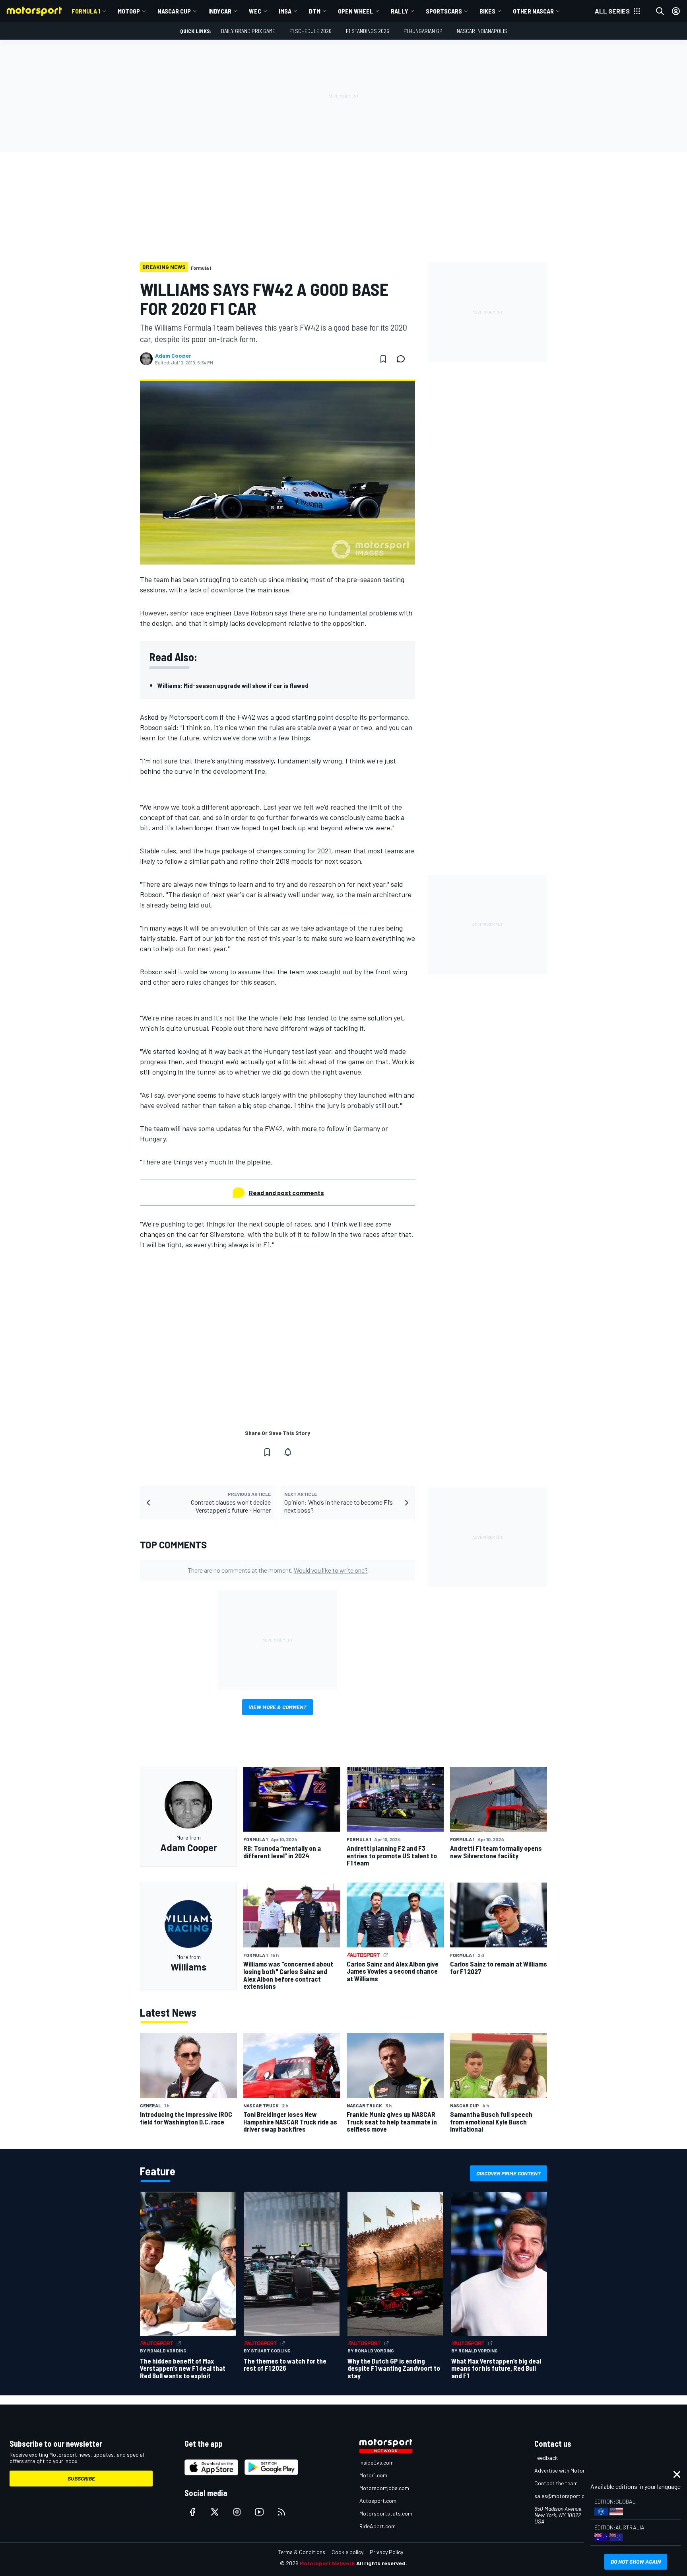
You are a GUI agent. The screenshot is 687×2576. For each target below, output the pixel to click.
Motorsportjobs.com (384, 2488)
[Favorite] (383, 359)
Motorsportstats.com (386, 2513)
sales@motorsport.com (563, 2496)
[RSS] (281, 2512)
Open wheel (356, 11)
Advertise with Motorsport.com (572, 2470)
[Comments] (403, 359)
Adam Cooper (173, 356)
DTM (315, 11)
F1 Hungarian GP (423, 31)
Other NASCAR (533, 11)
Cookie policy (347, 2552)
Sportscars (444, 11)
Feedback (546, 2458)
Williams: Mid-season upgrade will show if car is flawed (233, 685)
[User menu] (676, 11)
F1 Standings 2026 (368, 31)
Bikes (487, 11)
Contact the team (556, 2483)
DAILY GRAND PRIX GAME (248, 31)
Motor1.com (373, 2475)
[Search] (660, 11)
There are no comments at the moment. (278, 1570)
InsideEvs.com (376, 2462)
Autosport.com (378, 2501)
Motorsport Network (327, 2563)
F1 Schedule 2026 (311, 31)
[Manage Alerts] (288, 1452)
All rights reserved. (382, 2563)
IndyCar (220, 11)
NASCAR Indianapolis (482, 31)
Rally (400, 11)
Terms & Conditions (302, 2552)
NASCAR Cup (174, 11)
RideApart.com (377, 2526)
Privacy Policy (386, 2552)
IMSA (285, 11)
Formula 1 (86, 11)
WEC (255, 11)
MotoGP (129, 11)
